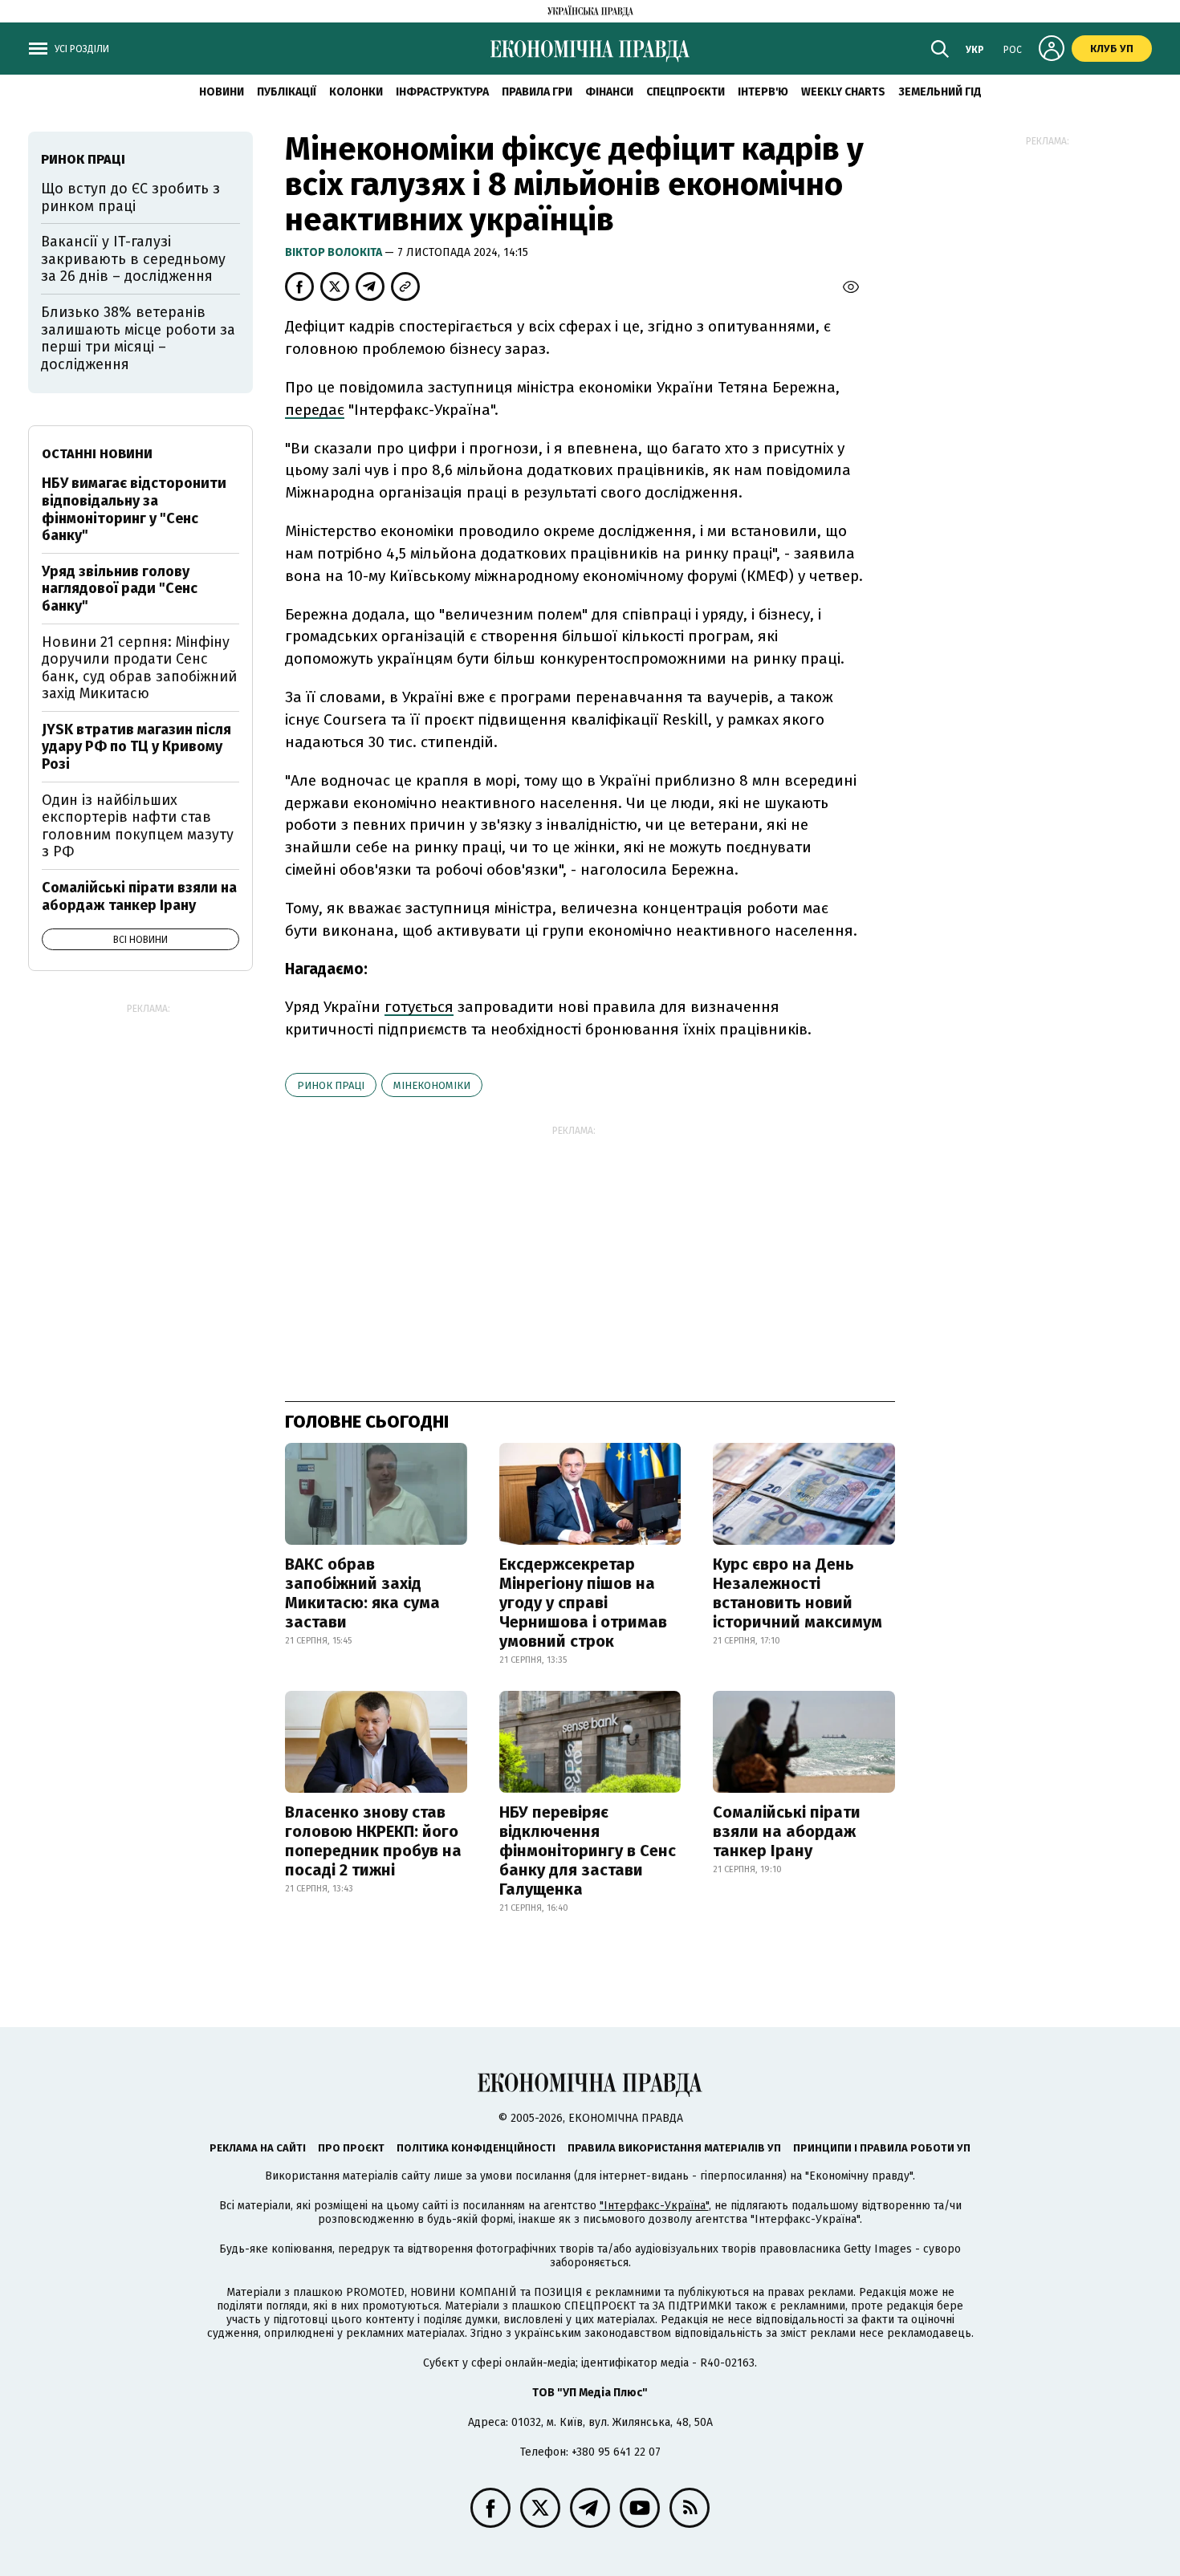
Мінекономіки (432, 1085)
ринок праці (331, 1085)
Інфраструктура (442, 92)
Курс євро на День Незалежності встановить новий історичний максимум (798, 1593)
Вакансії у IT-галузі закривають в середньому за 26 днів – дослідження (133, 259)
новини (222, 92)
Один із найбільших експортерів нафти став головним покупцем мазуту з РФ (138, 826)
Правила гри (537, 92)
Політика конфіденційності (476, 2148)
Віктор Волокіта (335, 252)
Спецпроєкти (686, 92)
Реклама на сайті (258, 2148)
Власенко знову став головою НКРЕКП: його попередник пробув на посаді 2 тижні (373, 1841)
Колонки (356, 92)
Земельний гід (940, 92)
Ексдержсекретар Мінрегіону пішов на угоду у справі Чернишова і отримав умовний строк (583, 1603)
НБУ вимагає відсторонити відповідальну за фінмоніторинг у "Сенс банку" (134, 509)
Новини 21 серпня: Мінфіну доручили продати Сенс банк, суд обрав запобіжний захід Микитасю (139, 668)
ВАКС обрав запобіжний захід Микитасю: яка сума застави (362, 1593)
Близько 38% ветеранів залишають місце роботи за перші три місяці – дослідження (138, 338)
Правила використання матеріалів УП (674, 2148)
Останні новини (97, 454)
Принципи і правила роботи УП (882, 2148)
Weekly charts (843, 92)
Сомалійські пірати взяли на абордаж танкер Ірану (787, 1831)
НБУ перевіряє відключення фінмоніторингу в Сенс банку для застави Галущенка (588, 1851)
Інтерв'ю (763, 92)
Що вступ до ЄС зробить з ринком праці (130, 197)
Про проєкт (351, 2148)
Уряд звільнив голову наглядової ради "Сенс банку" (120, 589)
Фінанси (609, 92)
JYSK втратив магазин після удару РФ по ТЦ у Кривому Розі (136, 747)
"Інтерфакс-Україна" (654, 2206)
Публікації (287, 92)
